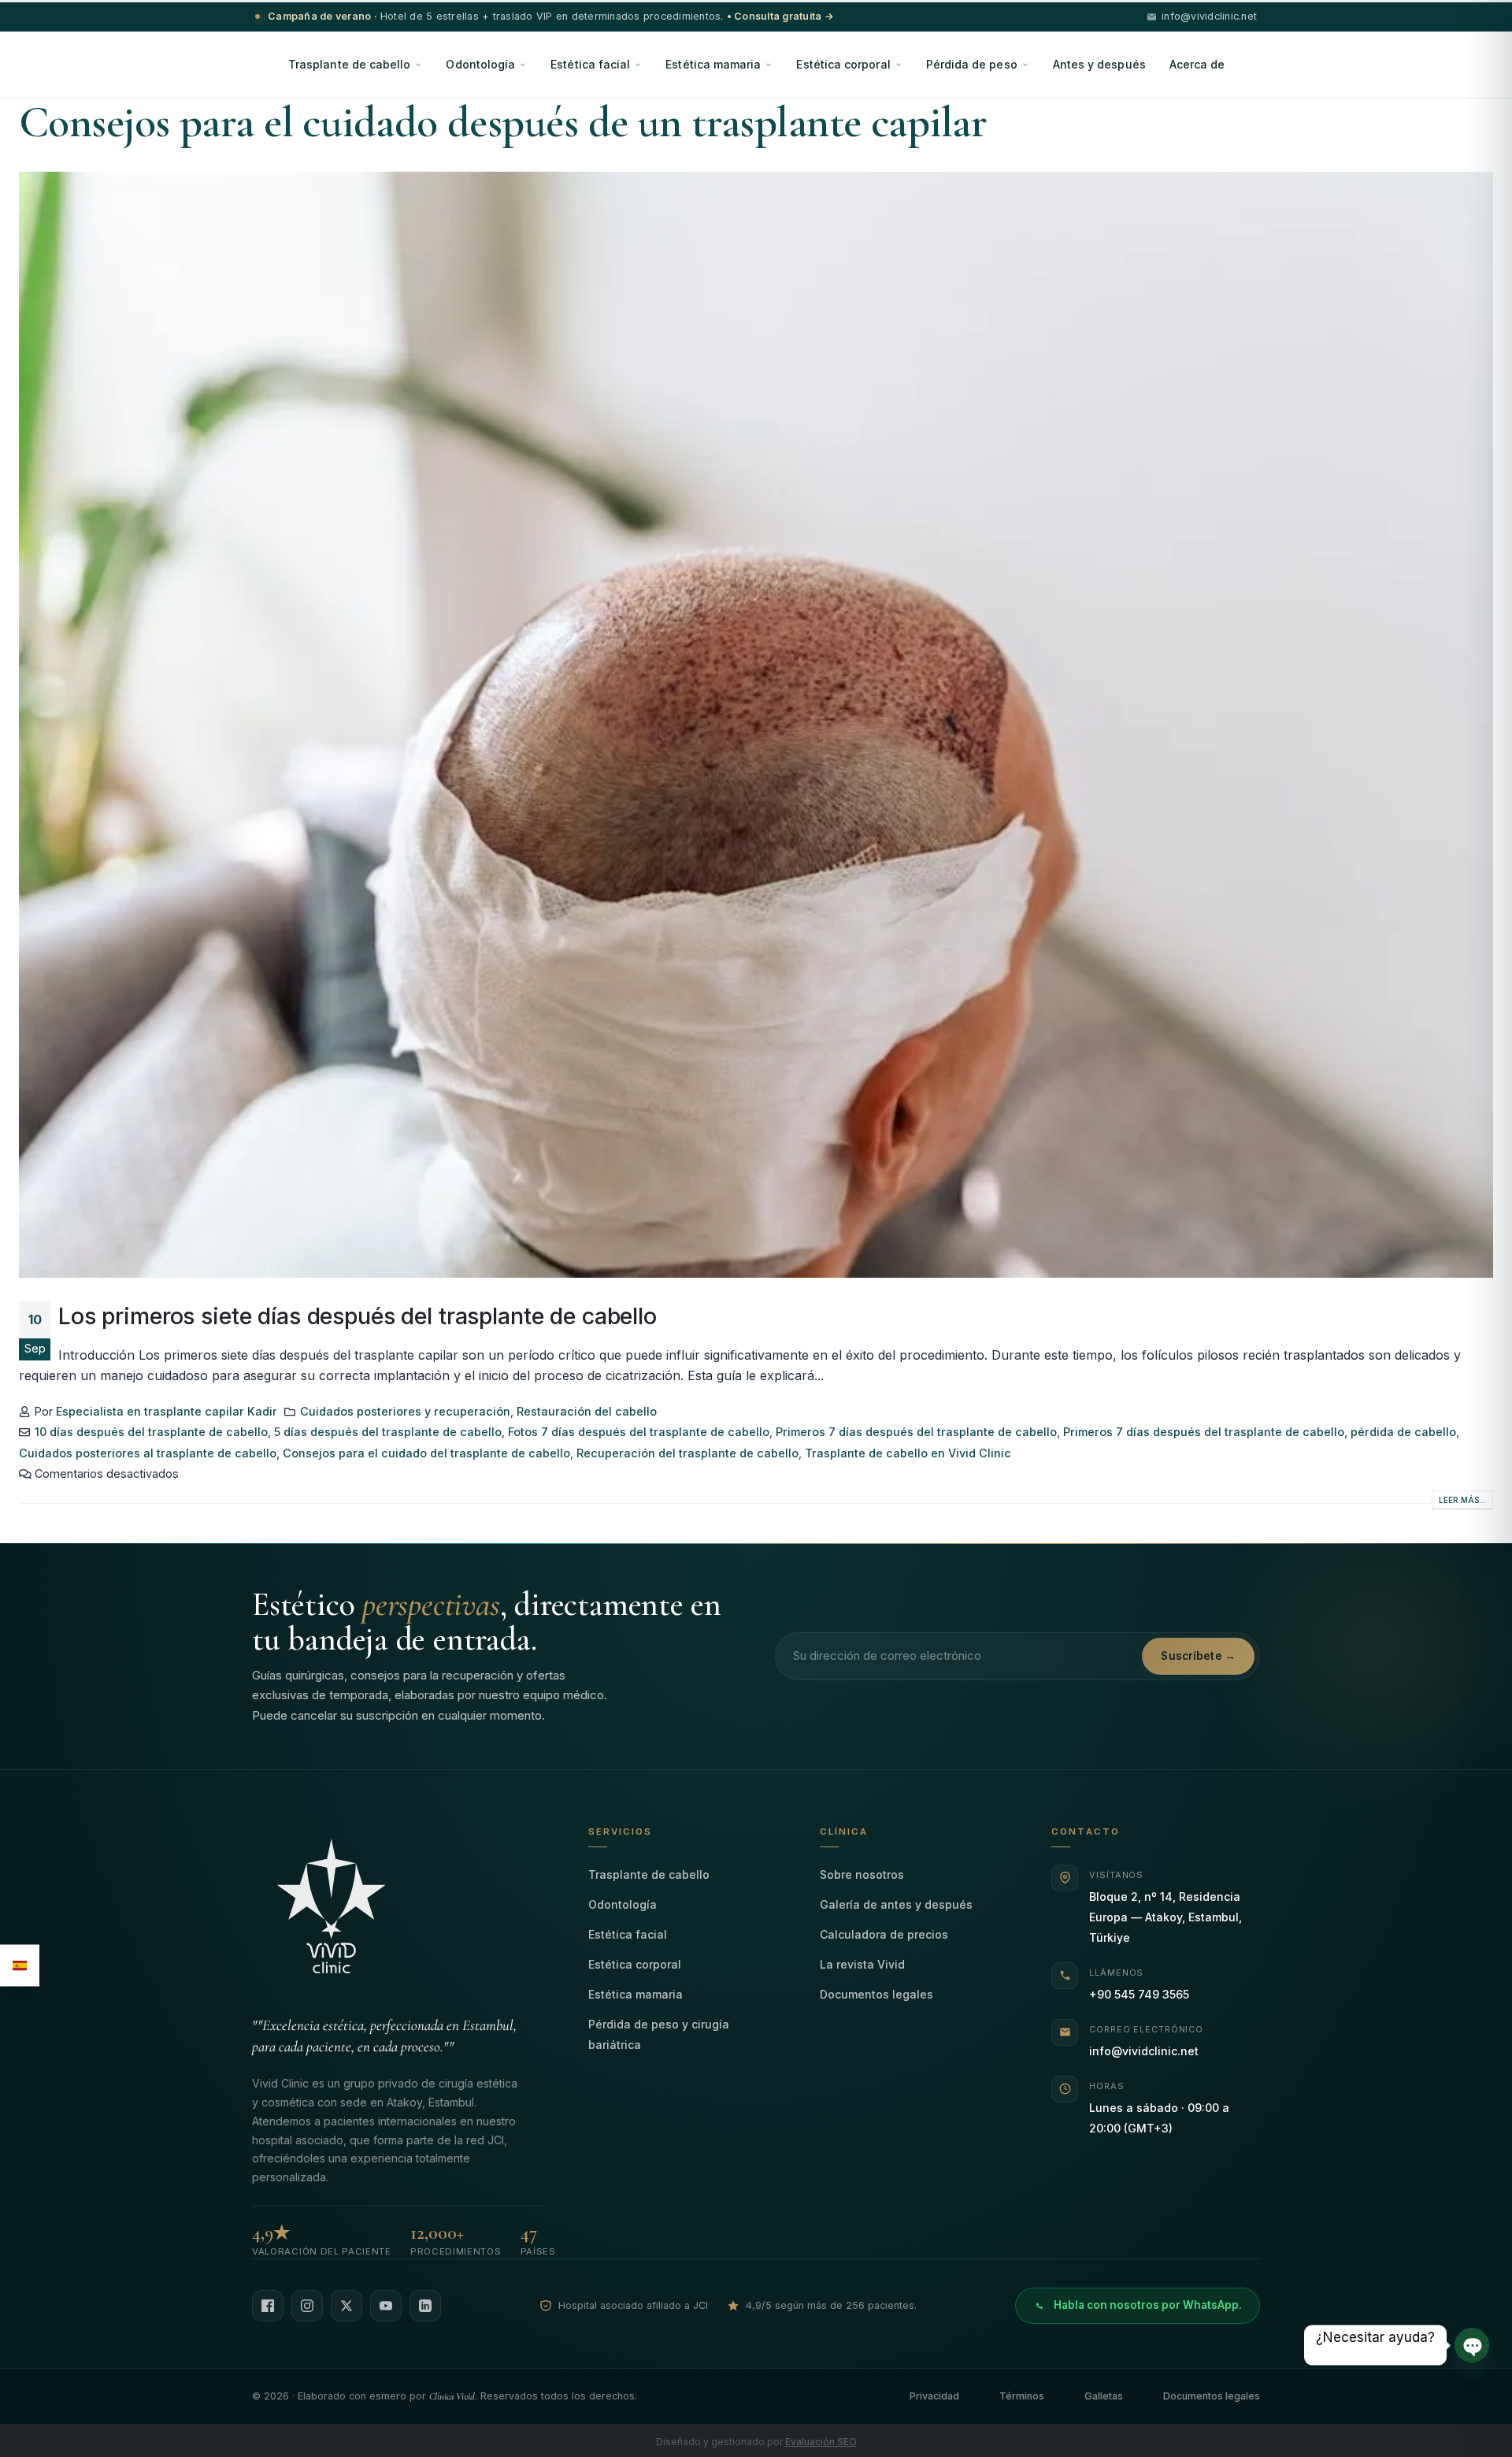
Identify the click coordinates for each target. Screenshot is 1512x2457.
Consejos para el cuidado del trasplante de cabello (426, 1453)
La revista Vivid (862, 1964)
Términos (1022, 2396)
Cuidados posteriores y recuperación (405, 1411)
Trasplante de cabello (349, 64)
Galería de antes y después (896, 1904)
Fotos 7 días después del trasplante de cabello (639, 1432)
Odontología (480, 64)
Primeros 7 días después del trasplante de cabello (916, 1432)
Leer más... (1462, 1500)
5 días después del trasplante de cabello (388, 1432)
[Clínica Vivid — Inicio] (398, 1912)
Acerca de (1197, 64)
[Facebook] (268, 2306)
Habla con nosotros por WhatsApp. (1148, 2305)
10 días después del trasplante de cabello (151, 1432)
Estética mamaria (713, 64)
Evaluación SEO (821, 2442)
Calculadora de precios (884, 1934)
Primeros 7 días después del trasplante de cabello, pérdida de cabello (1260, 1432)
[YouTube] (386, 2306)
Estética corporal (843, 64)
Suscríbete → (1198, 1656)
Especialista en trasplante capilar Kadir (167, 1411)
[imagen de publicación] (756, 725)
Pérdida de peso (972, 64)
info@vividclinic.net (1144, 2051)
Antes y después (1099, 64)
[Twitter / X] (346, 2306)
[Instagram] (307, 2306)
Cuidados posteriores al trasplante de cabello (148, 1453)
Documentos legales (876, 1994)
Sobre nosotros (862, 1874)
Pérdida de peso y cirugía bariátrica (659, 2034)
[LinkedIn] (425, 2306)
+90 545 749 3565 (1139, 1994)
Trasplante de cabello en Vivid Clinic (908, 1453)
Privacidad (934, 2396)
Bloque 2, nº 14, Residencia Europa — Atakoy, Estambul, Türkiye (1165, 1917)
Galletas (1104, 2396)
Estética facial (590, 64)
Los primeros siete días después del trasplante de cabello (358, 1316)
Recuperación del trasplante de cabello (687, 1453)
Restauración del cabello (587, 1411)
